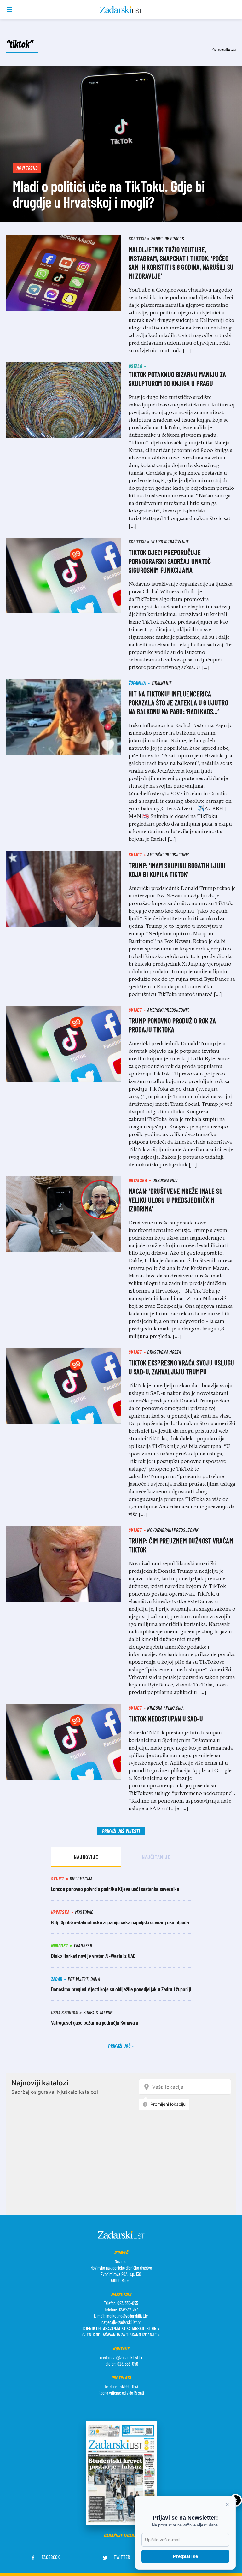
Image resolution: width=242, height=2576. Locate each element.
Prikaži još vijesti (121, 1831)
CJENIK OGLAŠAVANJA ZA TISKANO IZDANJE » (121, 2334)
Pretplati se (185, 2556)
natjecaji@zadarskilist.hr (121, 2322)
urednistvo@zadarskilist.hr (121, 2357)
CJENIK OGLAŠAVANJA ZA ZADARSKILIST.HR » (121, 2328)
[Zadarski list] (121, 10)
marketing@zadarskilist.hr (127, 2316)
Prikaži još (120, 2046)
